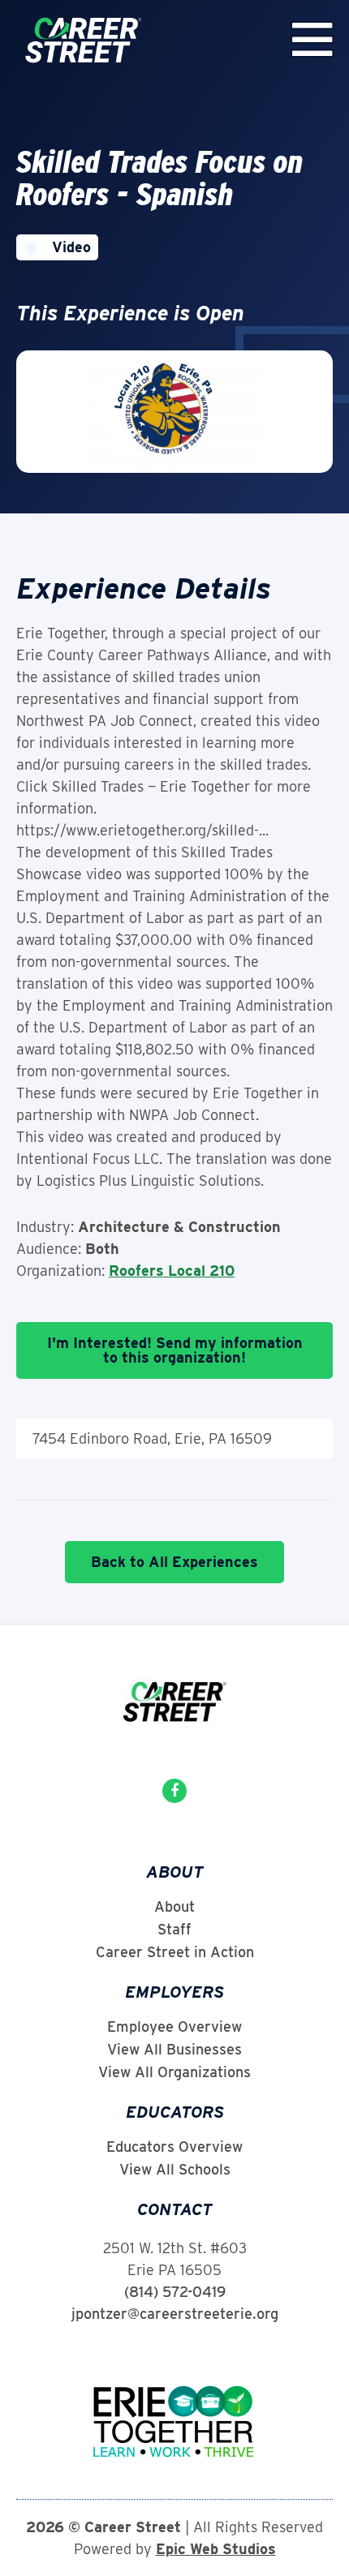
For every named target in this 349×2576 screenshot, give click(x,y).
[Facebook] (174, 1791)
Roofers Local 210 (172, 1271)
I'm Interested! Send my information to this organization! (175, 1350)
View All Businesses (174, 2050)
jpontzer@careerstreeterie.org (175, 2314)
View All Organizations (174, 2072)
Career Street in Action (175, 1952)
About (174, 1907)
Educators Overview (174, 2147)
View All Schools (175, 2170)
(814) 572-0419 (175, 2292)
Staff (174, 1930)
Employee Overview (174, 2027)
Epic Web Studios (216, 2549)
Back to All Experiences (174, 1562)
